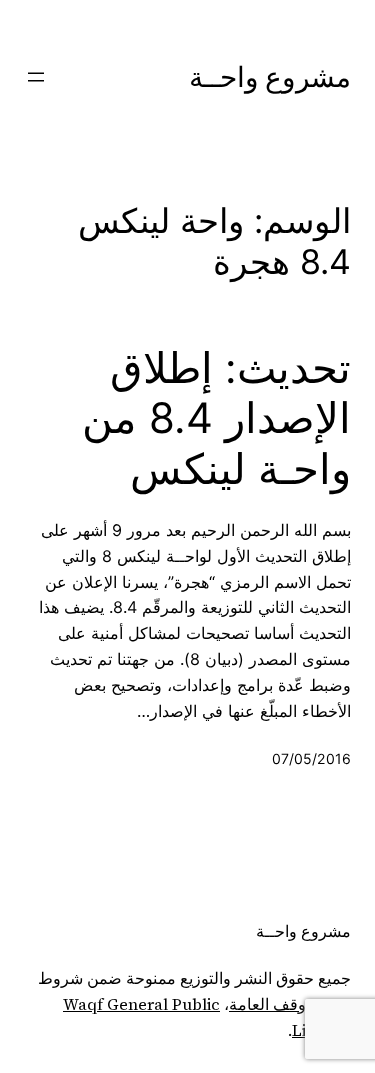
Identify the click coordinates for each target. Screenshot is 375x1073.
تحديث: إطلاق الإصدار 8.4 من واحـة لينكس (216, 418)
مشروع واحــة (270, 77)
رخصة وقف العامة (290, 1004)
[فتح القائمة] (36, 77)
